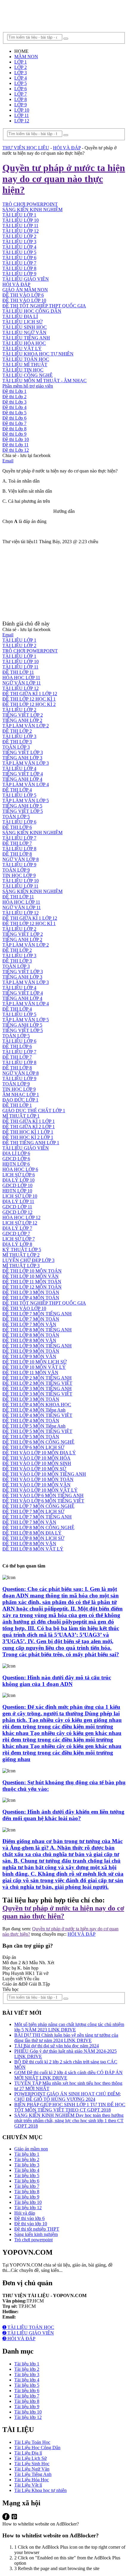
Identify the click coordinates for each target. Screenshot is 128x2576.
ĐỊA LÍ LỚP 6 (16, 1153)
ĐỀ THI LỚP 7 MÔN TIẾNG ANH (37, 1314)
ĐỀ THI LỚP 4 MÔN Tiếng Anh (34, 1410)
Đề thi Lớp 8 (14, 429)
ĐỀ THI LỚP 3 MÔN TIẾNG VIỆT (37, 1394)
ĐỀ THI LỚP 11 (18, 672)
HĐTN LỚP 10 (17, 1191)
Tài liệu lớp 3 (27, 2165)
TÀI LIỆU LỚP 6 (19, 258)
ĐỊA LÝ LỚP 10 (18, 1180)
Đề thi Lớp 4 (14, 407)
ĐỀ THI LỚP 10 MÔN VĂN (31, 1276)
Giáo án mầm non (31, 2149)
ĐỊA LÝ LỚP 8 (17, 1244)
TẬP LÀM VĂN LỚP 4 (26, 784)
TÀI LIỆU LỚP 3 (19, 242)
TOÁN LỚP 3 (16, 747)
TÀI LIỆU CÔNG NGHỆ (28, 375)
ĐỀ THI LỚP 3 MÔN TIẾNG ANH (37, 1389)
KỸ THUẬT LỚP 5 (22, 1250)
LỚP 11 (22, 115)
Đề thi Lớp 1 (14, 391)
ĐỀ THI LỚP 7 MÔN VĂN (29, 1324)
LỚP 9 (21, 105)
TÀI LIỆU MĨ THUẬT (25, 365)
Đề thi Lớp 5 (14, 413)
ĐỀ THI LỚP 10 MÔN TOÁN (32, 1271)
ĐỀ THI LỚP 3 (17, 742)
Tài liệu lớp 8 (27, 2192)
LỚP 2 (21, 67)
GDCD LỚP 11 (17, 1207)
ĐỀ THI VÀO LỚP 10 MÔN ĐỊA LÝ (39, 1453)
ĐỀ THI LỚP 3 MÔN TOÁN (31, 1292)
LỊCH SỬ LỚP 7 (19, 1239)
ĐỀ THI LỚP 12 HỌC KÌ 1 (29, 699)
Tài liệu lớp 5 (27, 2176)
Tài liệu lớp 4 (27, 2170)
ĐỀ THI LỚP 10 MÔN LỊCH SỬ (35, 1362)
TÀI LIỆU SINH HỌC (25, 327)
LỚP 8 (21, 99)
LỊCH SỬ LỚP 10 (20, 1196)
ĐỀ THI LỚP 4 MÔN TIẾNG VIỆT (37, 1415)
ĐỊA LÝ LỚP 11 (18, 1201)
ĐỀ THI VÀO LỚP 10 (24, 300)
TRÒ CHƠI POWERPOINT (30, 651)
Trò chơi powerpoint (33, 2240)
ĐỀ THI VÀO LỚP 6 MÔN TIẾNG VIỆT (43, 1501)
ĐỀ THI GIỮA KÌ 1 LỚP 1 (29, 1121)
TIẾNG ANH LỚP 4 (22, 779)
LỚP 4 (21, 78)
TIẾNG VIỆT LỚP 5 (23, 811)
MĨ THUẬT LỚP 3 (21, 1266)
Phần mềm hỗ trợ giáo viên (28, 386)
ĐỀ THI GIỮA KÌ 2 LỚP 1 (29, 1127)
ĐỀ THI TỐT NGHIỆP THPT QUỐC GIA (44, 306)
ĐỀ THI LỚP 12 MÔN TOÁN (32, 1287)
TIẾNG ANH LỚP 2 (22, 720)
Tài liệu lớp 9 (27, 2197)
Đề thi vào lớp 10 (31, 2224)
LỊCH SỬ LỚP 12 (20, 1223)
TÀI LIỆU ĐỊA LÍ (20, 316)
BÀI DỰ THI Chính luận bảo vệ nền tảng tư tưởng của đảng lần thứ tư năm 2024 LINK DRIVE (66, 2038)
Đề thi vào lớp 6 (29, 2218)
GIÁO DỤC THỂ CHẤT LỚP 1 (34, 1111)
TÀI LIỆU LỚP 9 (19, 274)
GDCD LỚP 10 (17, 1185)
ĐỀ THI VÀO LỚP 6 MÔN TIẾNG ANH (43, 1495)
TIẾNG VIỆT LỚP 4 (23, 774)
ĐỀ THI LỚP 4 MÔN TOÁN (31, 1298)
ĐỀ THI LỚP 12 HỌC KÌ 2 (29, 704)
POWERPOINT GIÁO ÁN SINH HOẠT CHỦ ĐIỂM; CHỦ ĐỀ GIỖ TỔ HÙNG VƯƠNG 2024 (68, 2097)
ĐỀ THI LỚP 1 (17, 1105)
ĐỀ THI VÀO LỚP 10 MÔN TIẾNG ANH (44, 1474)
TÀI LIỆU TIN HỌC (23, 370)
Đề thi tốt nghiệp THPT (37, 2229)
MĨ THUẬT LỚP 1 (21, 1116)
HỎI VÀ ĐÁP (16, 284)
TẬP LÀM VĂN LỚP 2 (26, 726)
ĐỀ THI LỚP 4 (17, 790)
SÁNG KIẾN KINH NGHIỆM (32, 833)
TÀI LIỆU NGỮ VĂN (24, 332)
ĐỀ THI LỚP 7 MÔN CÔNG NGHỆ (38, 1506)
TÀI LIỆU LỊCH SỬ (22, 322)
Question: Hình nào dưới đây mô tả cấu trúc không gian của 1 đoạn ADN (57, 1681)
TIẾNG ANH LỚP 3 (22, 758)
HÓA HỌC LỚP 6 (20, 1169)
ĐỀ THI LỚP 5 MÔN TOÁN (31, 1437)
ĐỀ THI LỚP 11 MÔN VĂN (30, 1372)
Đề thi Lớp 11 (15, 445)
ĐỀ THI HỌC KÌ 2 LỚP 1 (28, 1137)
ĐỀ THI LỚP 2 (17, 731)
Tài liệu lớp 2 (27, 2159)
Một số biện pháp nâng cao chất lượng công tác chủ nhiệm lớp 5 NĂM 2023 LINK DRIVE (69, 2027)
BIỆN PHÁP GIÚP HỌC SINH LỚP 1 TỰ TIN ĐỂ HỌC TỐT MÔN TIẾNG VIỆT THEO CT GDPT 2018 (70, 2107)
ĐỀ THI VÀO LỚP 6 (23, 295)
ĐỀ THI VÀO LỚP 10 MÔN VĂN (36, 1485)
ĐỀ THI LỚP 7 (17, 843)
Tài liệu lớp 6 (27, 2181)
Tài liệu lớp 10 (28, 2202)
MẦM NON (26, 57)
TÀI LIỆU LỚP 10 (21, 662)
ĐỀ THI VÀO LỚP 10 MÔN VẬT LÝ (40, 1490)
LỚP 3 (21, 73)
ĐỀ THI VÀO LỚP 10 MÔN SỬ (34, 1469)
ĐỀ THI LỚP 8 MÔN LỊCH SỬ (33, 1538)
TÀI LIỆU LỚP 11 (20, 226)
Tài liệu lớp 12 (28, 2208)
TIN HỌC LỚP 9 (19, 875)
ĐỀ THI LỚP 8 (17, 854)
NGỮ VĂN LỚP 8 (21, 859)
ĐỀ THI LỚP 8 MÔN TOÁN (31, 1335)
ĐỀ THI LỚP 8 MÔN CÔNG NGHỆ (38, 1528)
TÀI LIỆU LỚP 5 (19, 252)
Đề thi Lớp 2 (14, 397)
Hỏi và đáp (25, 2213)
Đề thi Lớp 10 (16, 439)
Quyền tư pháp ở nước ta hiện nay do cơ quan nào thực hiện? (63, 1912)
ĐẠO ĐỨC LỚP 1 (20, 1100)
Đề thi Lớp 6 (14, 418)
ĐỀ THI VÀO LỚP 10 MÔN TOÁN (38, 1479)
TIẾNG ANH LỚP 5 (22, 806)
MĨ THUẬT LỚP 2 (21, 1255)
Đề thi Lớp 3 (14, 402)
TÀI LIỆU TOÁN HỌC (26, 359)
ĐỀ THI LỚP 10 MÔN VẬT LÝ (34, 1367)
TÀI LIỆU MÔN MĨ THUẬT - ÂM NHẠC (45, 381)
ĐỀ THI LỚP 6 (17, 827)
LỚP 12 (22, 121)
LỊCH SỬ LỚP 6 (19, 1175)
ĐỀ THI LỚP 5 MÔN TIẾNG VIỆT (37, 1431)
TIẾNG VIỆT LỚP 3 (23, 752)
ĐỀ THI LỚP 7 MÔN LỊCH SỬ (33, 1511)
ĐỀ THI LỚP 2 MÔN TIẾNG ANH (37, 1378)
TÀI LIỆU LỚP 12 (21, 231)
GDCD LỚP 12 (17, 1212)
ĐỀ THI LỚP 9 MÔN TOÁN (31, 1351)
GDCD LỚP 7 (16, 1234)
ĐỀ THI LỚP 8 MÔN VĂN (29, 1340)
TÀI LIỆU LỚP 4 (19, 247)
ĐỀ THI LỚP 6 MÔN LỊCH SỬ (33, 1447)
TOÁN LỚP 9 (16, 870)
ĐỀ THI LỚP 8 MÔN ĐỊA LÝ (32, 1533)
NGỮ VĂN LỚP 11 (22, 683)
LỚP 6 (21, 89)
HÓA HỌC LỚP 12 (21, 1217)
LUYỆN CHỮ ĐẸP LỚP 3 (28, 1260)
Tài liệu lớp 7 (27, 2186)
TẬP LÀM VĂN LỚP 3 (26, 763)
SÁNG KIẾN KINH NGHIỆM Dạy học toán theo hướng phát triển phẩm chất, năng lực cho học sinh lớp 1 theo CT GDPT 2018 (69, 2121)
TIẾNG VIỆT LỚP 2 (23, 715)
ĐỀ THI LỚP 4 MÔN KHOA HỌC (37, 1405)
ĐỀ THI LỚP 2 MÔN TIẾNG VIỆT (37, 1383)
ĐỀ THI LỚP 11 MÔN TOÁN (32, 1282)
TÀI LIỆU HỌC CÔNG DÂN (32, 311)
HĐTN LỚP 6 (16, 1164)
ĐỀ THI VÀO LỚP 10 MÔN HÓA (36, 1458)
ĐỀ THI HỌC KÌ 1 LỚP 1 (28, 1132)
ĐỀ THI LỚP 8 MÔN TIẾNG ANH (37, 1330)
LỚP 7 (21, 94)
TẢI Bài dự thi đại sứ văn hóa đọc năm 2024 (57, 2046)
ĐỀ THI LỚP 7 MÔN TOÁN (31, 1319)
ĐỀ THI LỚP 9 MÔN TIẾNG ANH (37, 1346)
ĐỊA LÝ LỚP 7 (17, 1228)
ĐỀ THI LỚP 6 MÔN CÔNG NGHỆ (38, 1442)
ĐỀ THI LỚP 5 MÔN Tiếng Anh (34, 1426)
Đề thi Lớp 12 (16, 450)
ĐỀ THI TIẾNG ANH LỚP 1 (31, 1143)
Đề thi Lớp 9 (14, 434)
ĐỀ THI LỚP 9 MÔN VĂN (29, 1356)
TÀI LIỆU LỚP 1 (19, 640)
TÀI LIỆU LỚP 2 (19, 236)
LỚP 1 (21, 62)
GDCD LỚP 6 (16, 1159)
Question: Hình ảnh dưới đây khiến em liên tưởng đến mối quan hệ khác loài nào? (63, 1815)
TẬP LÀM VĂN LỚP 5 (26, 801)
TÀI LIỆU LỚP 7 (19, 263)
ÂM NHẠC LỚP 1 (21, 1095)
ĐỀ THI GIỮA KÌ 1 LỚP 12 (30, 694)
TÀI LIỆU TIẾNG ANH (26, 338)
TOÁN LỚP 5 (16, 817)
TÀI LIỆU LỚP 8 (19, 268)
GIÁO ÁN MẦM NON (25, 290)
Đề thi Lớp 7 (14, 423)
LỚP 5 (21, 83)
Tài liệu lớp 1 (27, 2154)
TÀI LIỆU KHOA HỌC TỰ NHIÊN (38, 354)
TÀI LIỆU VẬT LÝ (22, 349)
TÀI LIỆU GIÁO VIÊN (26, 279)
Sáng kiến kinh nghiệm (36, 2234)
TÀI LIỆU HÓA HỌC (24, 343)
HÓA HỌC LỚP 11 (21, 678)
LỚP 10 (22, 110)
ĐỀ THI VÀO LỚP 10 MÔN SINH (37, 1463)
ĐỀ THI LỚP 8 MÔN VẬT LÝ (33, 1549)
